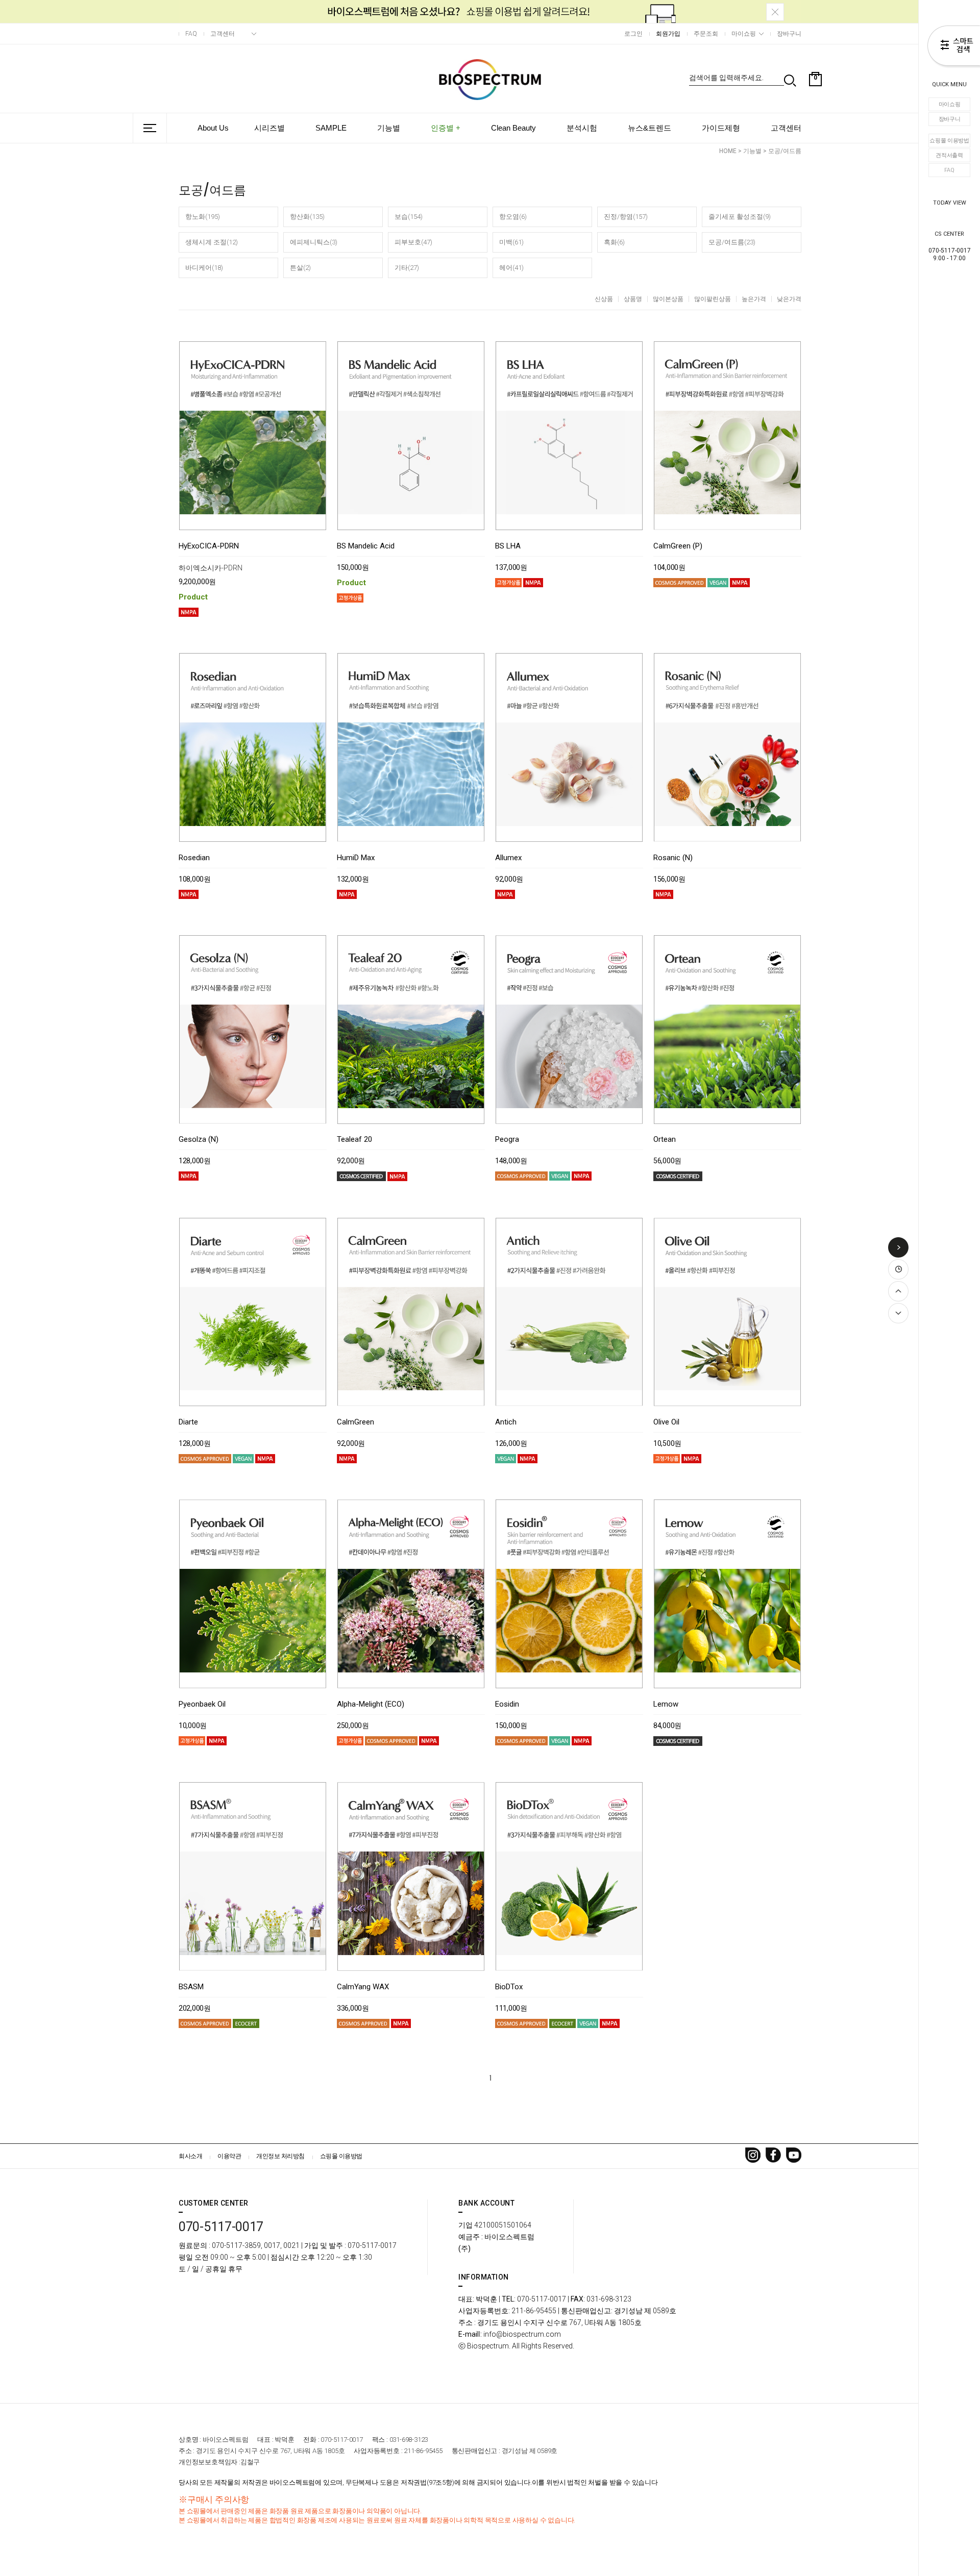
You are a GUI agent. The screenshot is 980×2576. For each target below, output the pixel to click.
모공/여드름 (785, 151)
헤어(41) (511, 268)
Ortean (665, 1140)
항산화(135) (307, 217)
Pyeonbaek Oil (202, 1705)
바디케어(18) (204, 268)
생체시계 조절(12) (212, 242)
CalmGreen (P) (678, 546)
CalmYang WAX (363, 1987)
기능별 (389, 128)
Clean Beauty (513, 128)
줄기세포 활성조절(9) (740, 217)
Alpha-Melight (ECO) (371, 1705)
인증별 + (446, 128)
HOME (728, 151)
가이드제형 (721, 128)
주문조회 (706, 34)
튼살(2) (300, 268)
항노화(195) (203, 217)
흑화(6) (614, 242)
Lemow (666, 1705)
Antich (506, 1422)
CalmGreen (356, 1422)
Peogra (507, 1140)
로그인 (633, 34)
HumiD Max (356, 858)
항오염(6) (513, 217)
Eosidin (507, 1705)
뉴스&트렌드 (650, 128)
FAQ (949, 170)
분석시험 (582, 128)
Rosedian (194, 858)
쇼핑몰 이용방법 (949, 141)
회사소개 (190, 2156)
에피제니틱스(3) (314, 242)
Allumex (508, 858)
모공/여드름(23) (732, 242)
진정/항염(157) (626, 217)
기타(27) (407, 268)
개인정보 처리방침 (280, 2156)
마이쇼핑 (950, 104)
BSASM (191, 1987)
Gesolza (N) (199, 1140)
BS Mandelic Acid (366, 546)
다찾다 (954, 47)
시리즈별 (269, 128)
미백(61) (511, 242)
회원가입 (668, 34)
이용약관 (229, 2156)
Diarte (188, 1422)
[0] (815, 104)
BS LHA (508, 546)
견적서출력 (949, 155)
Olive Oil (666, 1422)
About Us (213, 128)
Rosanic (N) (673, 858)
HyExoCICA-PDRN (209, 546)
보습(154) (409, 217)
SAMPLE (331, 128)
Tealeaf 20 (354, 1140)
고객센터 (223, 34)
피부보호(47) (413, 242)
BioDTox (509, 1987)
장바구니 (950, 119)
